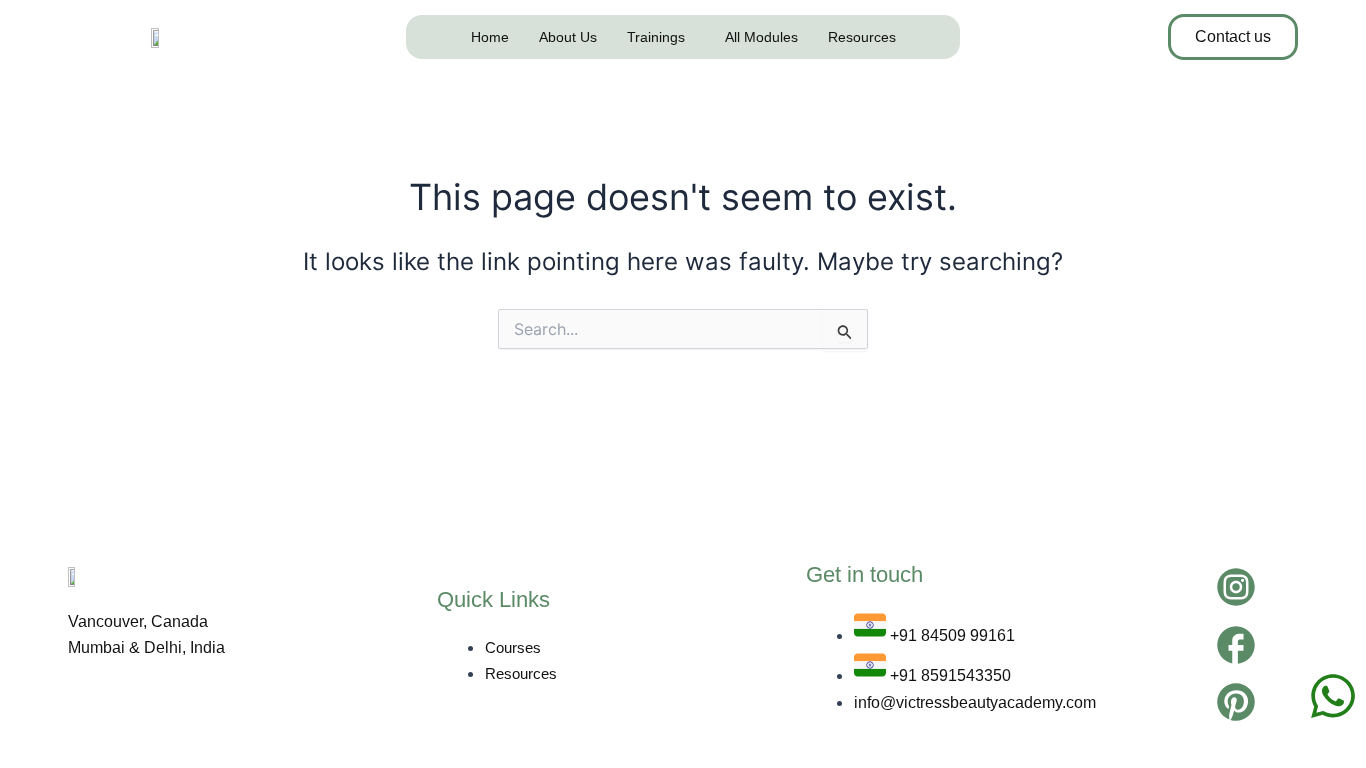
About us (568, 37)
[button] (661, 37)
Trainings (656, 37)
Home (490, 37)
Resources (862, 37)
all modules (761, 37)
